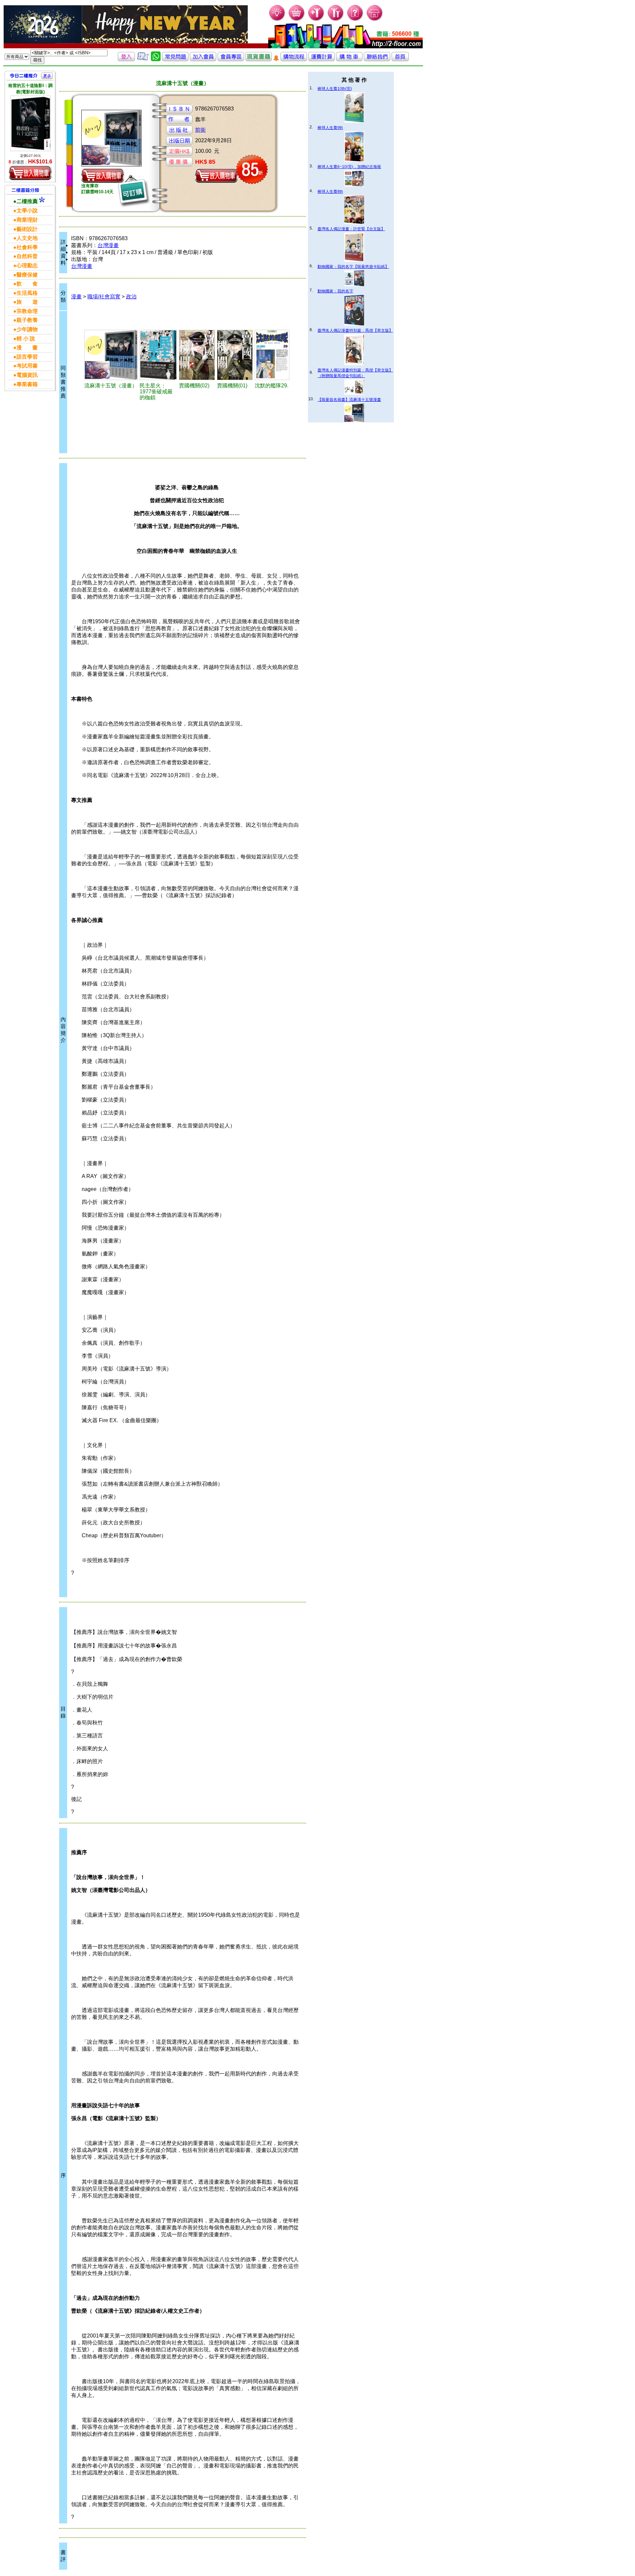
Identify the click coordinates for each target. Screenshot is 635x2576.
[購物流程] (294, 59)
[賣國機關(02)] (197, 355)
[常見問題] (355, 20)
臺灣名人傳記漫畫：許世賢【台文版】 (351, 229)
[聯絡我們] (377, 59)
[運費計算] (321, 59)
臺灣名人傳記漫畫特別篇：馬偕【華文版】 (355, 330)
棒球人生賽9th (330, 128)
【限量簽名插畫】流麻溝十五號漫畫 (349, 400)
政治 (131, 297)
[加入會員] (316, 20)
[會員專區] (231, 59)
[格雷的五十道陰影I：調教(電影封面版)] (30, 123)
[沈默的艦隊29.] (272, 355)
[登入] (126, 59)
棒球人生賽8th (330, 192)
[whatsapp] (156, 59)
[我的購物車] (297, 20)
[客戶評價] (143, 59)
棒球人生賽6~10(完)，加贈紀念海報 (349, 167)
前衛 (200, 130)
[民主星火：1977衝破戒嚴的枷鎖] (158, 355)
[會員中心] (336, 20)
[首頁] (375, 20)
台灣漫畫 (108, 245)
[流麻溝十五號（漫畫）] (111, 355)
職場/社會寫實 (104, 297)
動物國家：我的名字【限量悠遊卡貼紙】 (353, 267)
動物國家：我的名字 (335, 291)
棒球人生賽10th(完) (335, 89)
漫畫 (76, 297)
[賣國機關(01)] (235, 355)
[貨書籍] (259, 59)
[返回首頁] (400, 59)
